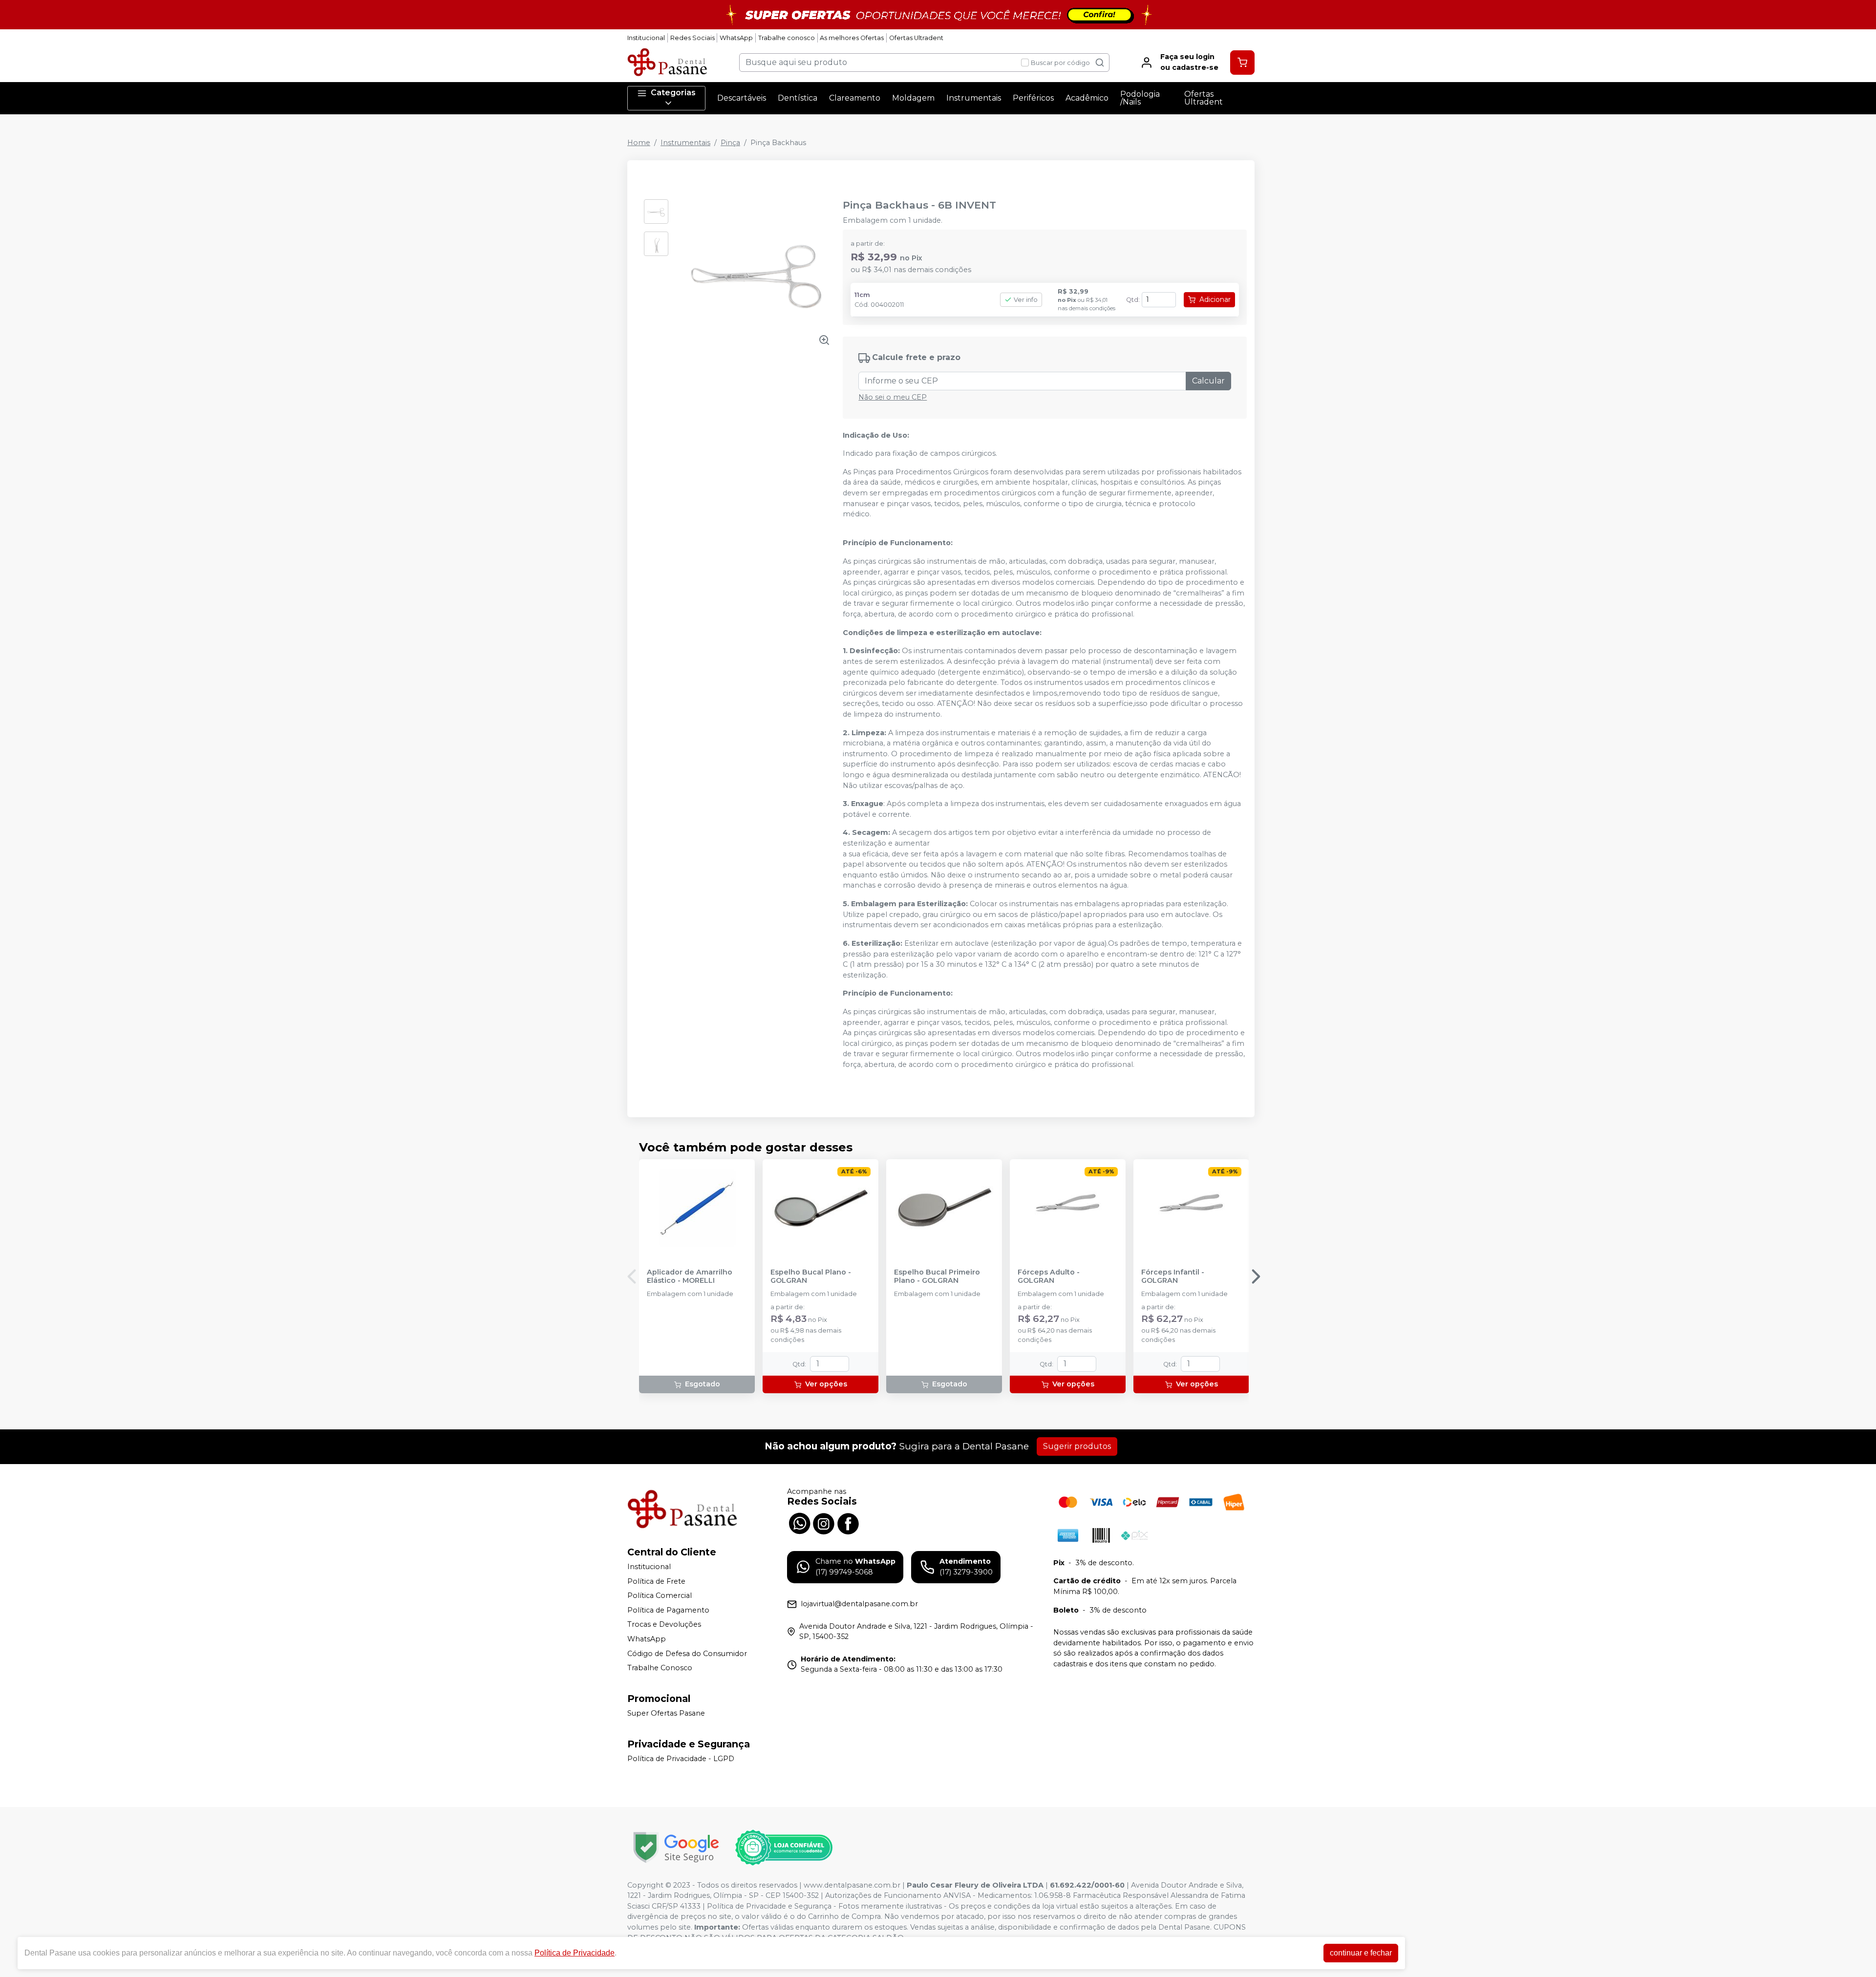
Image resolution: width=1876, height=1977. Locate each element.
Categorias (673, 93)
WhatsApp (736, 38)
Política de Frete (656, 1581)
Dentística (798, 98)
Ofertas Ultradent (916, 38)
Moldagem (913, 98)
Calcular (1208, 381)
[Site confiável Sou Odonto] (784, 1848)
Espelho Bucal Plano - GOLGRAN (811, 1276)
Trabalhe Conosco (660, 1668)
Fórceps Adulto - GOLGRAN (1049, 1276)
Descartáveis (742, 98)
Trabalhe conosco (787, 38)
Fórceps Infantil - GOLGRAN (1173, 1276)
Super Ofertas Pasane (666, 1713)
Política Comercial (660, 1595)
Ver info (1026, 300)
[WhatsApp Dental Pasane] (799, 1523)
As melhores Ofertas (852, 38)
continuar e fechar (1361, 1953)
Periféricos (1033, 98)
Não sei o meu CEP (893, 397)
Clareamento (855, 98)
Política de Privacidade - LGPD (681, 1759)
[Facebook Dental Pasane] (848, 1523)
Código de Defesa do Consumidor (687, 1654)
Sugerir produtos (1077, 1446)
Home (639, 143)
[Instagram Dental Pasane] (824, 1523)
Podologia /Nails (1140, 98)
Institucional (646, 38)
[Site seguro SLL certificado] (676, 1847)
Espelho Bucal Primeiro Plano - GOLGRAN (937, 1276)
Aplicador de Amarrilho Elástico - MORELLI (690, 1276)
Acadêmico (1087, 98)
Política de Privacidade (575, 1953)
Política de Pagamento (668, 1610)
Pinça (730, 143)
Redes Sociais (693, 38)
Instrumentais (974, 98)
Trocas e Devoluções (664, 1625)
